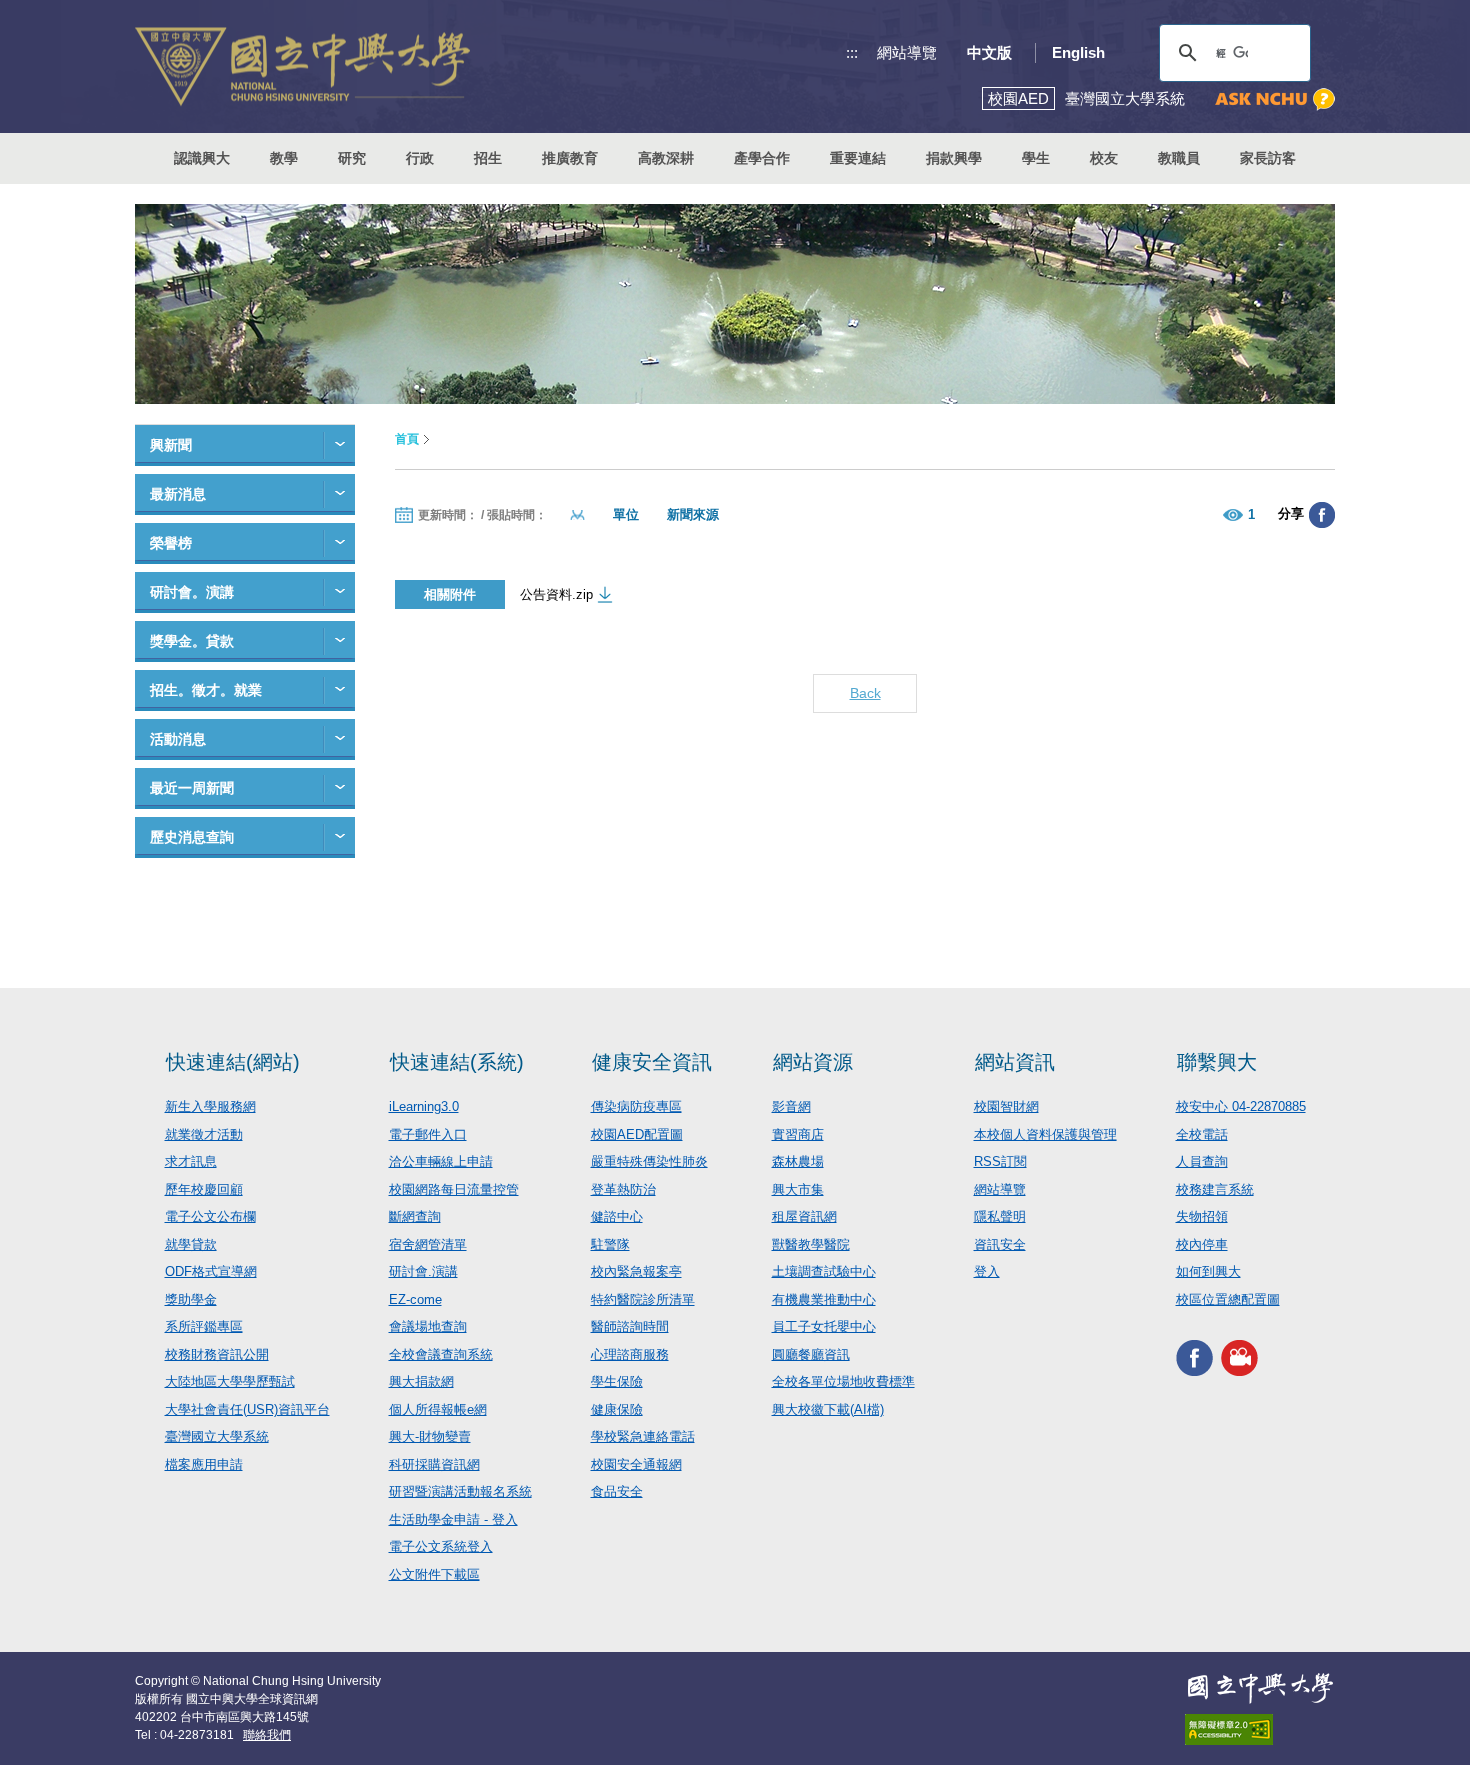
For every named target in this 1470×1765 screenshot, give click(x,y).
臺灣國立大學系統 (217, 1436)
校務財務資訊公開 (217, 1354)
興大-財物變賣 (430, 1436)
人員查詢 (1202, 1161)
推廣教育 (570, 158)
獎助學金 (191, 1299)
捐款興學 (954, 158)
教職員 (1179, 158)
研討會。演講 (192, 592)
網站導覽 (907, 52)
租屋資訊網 (804, 1216)
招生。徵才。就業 (206, 690)
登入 (987, 1271)
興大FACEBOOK (1194, 1357)
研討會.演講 (423, 1271)
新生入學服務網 (210, 1106)
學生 (1036, 158)
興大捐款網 (421, 1381)
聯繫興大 (1217, 1062)
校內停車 (1202, 1244)
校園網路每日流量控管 (454, 1189)
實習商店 (798, 1134)
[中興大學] (1260, 1688)
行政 (420, 158)
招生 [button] (488, 158)
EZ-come (415, 1299)
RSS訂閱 (1000, 1161)
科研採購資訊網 (434, 1464)
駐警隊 (610, 1244)
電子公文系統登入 (441, 1546)
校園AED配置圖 (637, 1134)
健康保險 (617, 1409)
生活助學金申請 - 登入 (453, 1519)
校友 (1104, 158)
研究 (352, 158)
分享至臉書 (1322, 515)
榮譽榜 (171, 543)
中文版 (989, 52)
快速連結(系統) (457, 1062)
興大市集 (798, 1189)
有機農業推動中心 (824, 1299)
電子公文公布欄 (210, 1216)
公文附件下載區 (434, 1574)
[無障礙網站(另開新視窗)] (1260, 1729)
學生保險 (617, 1381)
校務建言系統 (1215, 1189)
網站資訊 (1015, 1062)
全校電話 (1202, 1134)
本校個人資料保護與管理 (1045, 1134)
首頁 (407, 439)
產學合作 (762, 158)
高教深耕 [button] (666, 158)
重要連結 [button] (858, 158)
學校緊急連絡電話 (643, 1436)
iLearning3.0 (424, 1106)
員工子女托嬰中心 (824, 1326)
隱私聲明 (1000, 1216)
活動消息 (178, 739)
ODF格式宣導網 (211, 1271)
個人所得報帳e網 (438, 1409)
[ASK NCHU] (1275, 99)
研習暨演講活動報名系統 (460, 1491)
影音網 (791, 1106)
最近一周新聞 (192, 788)
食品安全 (617, 1491)
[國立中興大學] (302, 66)
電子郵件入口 (428, 1134)
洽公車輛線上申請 (441, 1161)
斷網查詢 (415, 1216)
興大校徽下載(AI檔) (828, 1409)
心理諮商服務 (630, 1354)
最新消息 (178, 494)
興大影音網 (1239, 1357)
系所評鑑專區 (204, 1326)
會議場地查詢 (428, 1326)
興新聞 (171, 445)
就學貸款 (191, 1244)
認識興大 (202, 158)
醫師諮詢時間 (630, 1326)
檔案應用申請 (204, 1464)
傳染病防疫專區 (636, 1106)
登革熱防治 (623, 1189)
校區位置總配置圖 (1228, 1299)
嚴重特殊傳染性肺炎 (649, 1161)
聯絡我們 (267, 1735)
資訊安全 (1000, 1244)
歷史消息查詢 (192, 837)
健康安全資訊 (652, 1062)
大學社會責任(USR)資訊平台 (247, 1409)
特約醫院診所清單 (643, 1299)
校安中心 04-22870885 (1241, 1106)
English (1078, 52)
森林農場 (798, 1161)
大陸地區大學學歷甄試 (230, 1381)
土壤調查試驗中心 (824, 1271)
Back (865, 693)
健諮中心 (617, 1216)
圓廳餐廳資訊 (811, 1354)
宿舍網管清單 (428, 1244)
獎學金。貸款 (192, 641)
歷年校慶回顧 (204, 1189)
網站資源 (813, 1062)
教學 (284, 158)
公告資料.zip (556, 594)
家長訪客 (1268, 158)
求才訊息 (191, 1161)
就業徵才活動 (204, 1134)
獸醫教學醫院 (811, 1244)
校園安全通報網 (636, 1464)
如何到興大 (1208, 1271)
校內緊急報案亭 (636, 1271)
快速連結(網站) (233, 1062)
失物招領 (1202, 1216)
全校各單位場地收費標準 (843, 1381)
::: (852, 52)
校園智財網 (1006, 1106)
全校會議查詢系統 (441, 1354)
